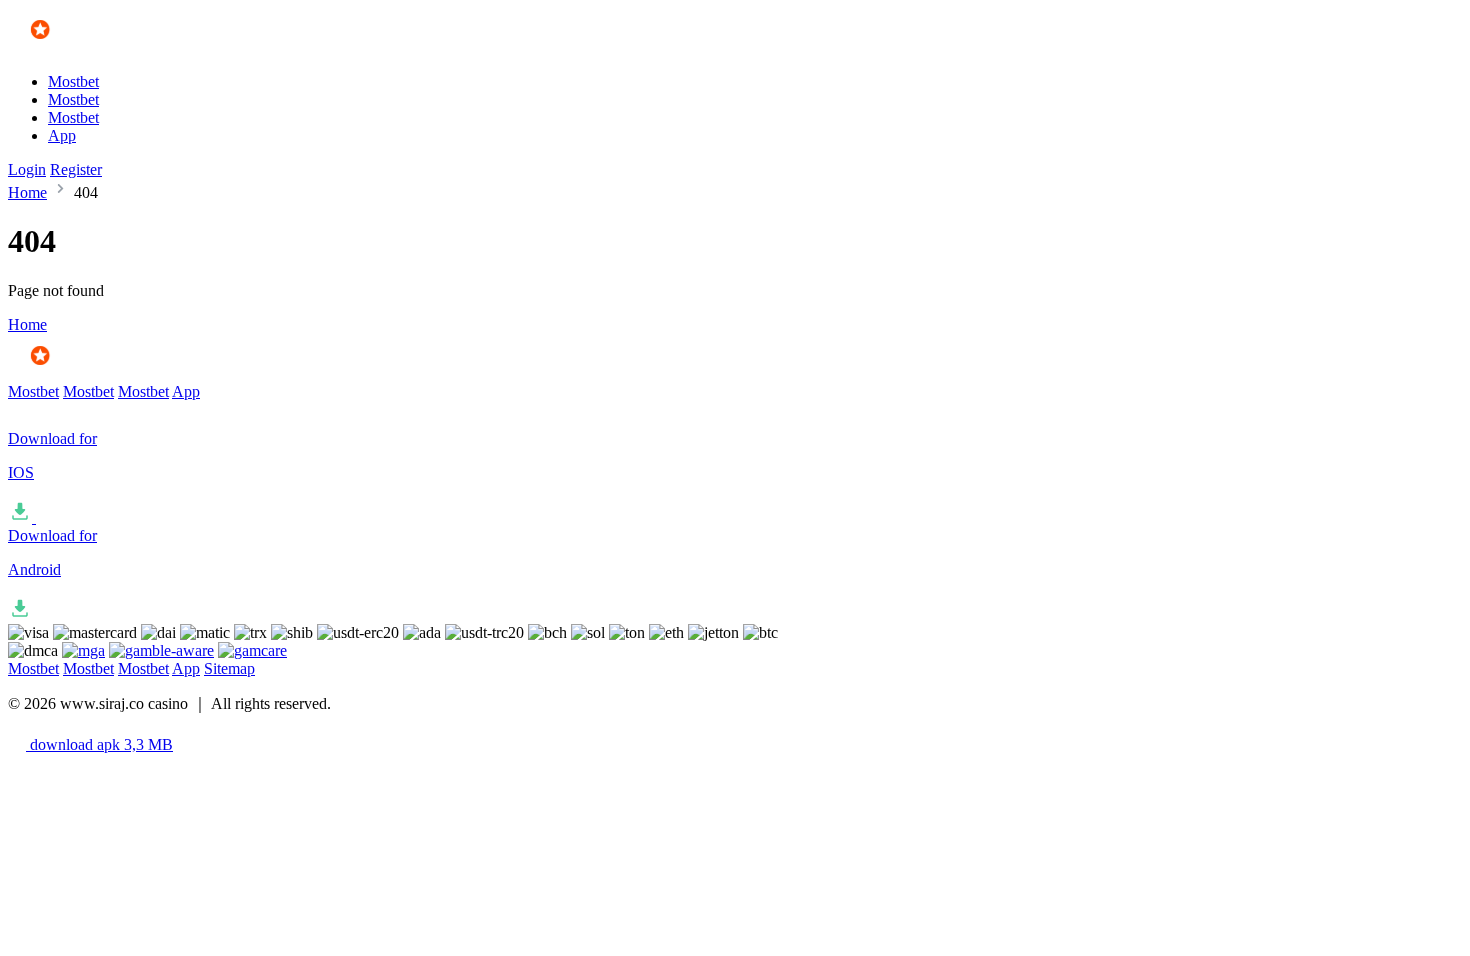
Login (27, 169)
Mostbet (73, 81)
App (62, 135)
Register (76, 169)
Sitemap (229, 668)
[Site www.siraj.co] (66, 47)
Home (27, 192)
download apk (99, 744)
